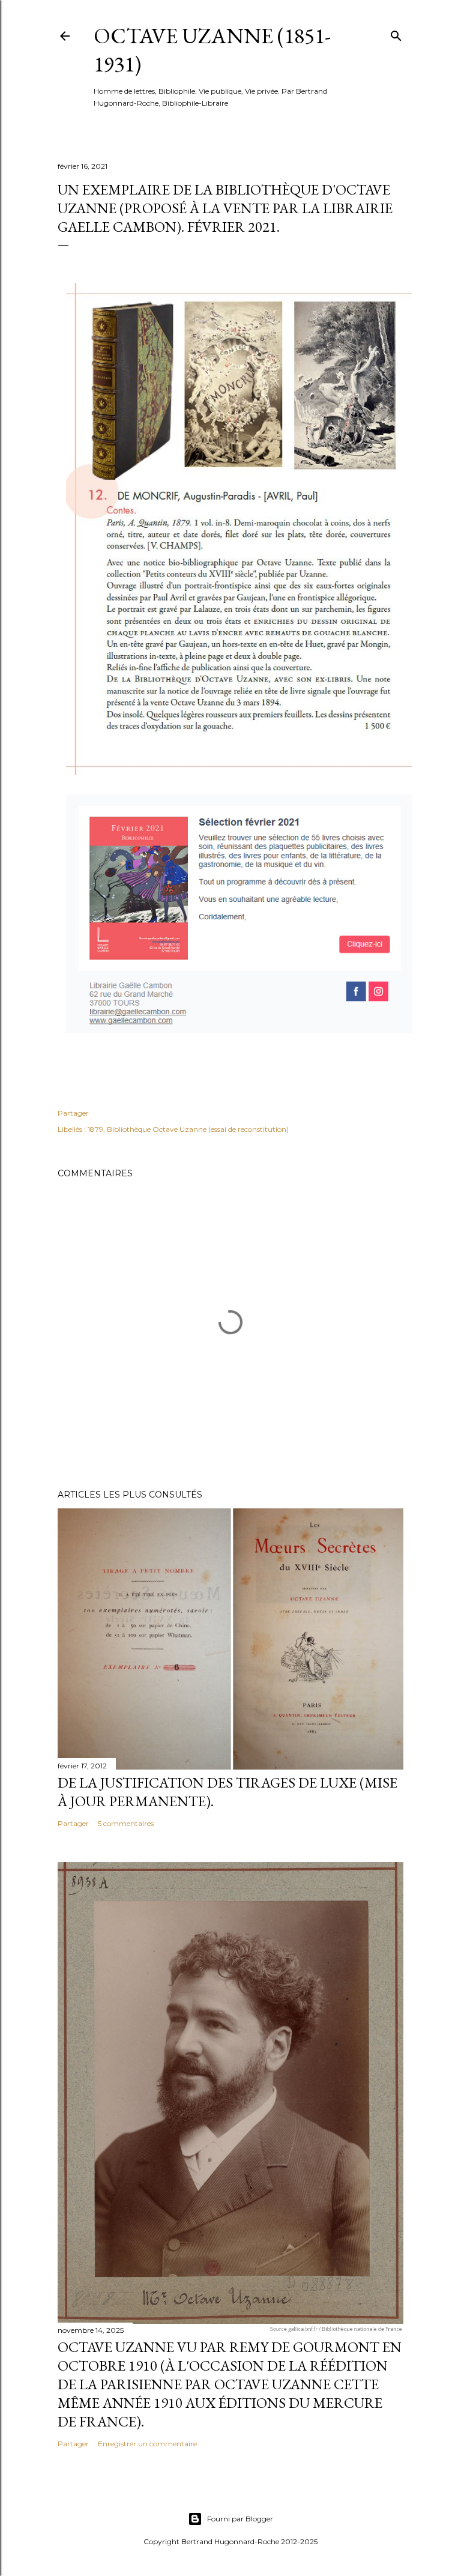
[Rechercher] (396, 33)
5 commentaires (126, 1823)
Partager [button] (73, 1113)
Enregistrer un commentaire (147, 2444)
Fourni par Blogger (240, 2519)
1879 (95, 1129)
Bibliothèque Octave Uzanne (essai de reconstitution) (198, 1129)
